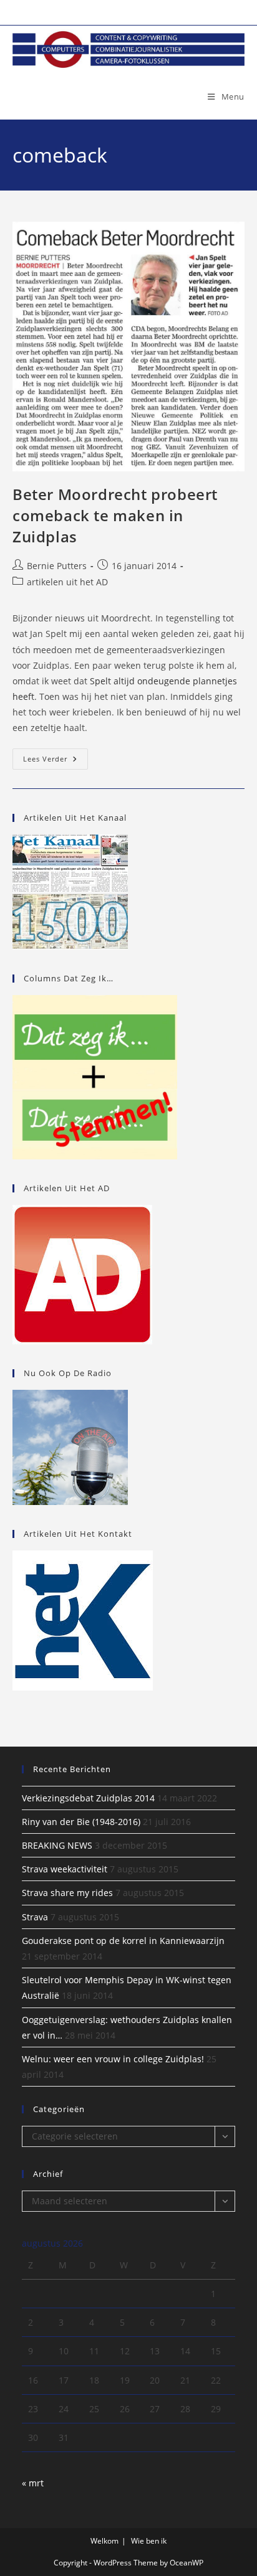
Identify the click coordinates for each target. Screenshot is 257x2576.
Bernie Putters (57, 566)
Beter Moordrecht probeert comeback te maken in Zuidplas (115, 515)
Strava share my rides (67, 1893)
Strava (35, 1917)
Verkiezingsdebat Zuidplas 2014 (88, 1798)
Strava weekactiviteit (65, 1869)
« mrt (33, 2483)
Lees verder (56, 761)
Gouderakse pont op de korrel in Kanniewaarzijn (123, 1941)
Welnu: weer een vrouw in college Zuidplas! (113, 2059)
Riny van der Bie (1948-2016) (81, 1822)
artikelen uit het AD (67, 582)
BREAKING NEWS (57, 1845)
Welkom (104, 2541)
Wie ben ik (149, 2541)
